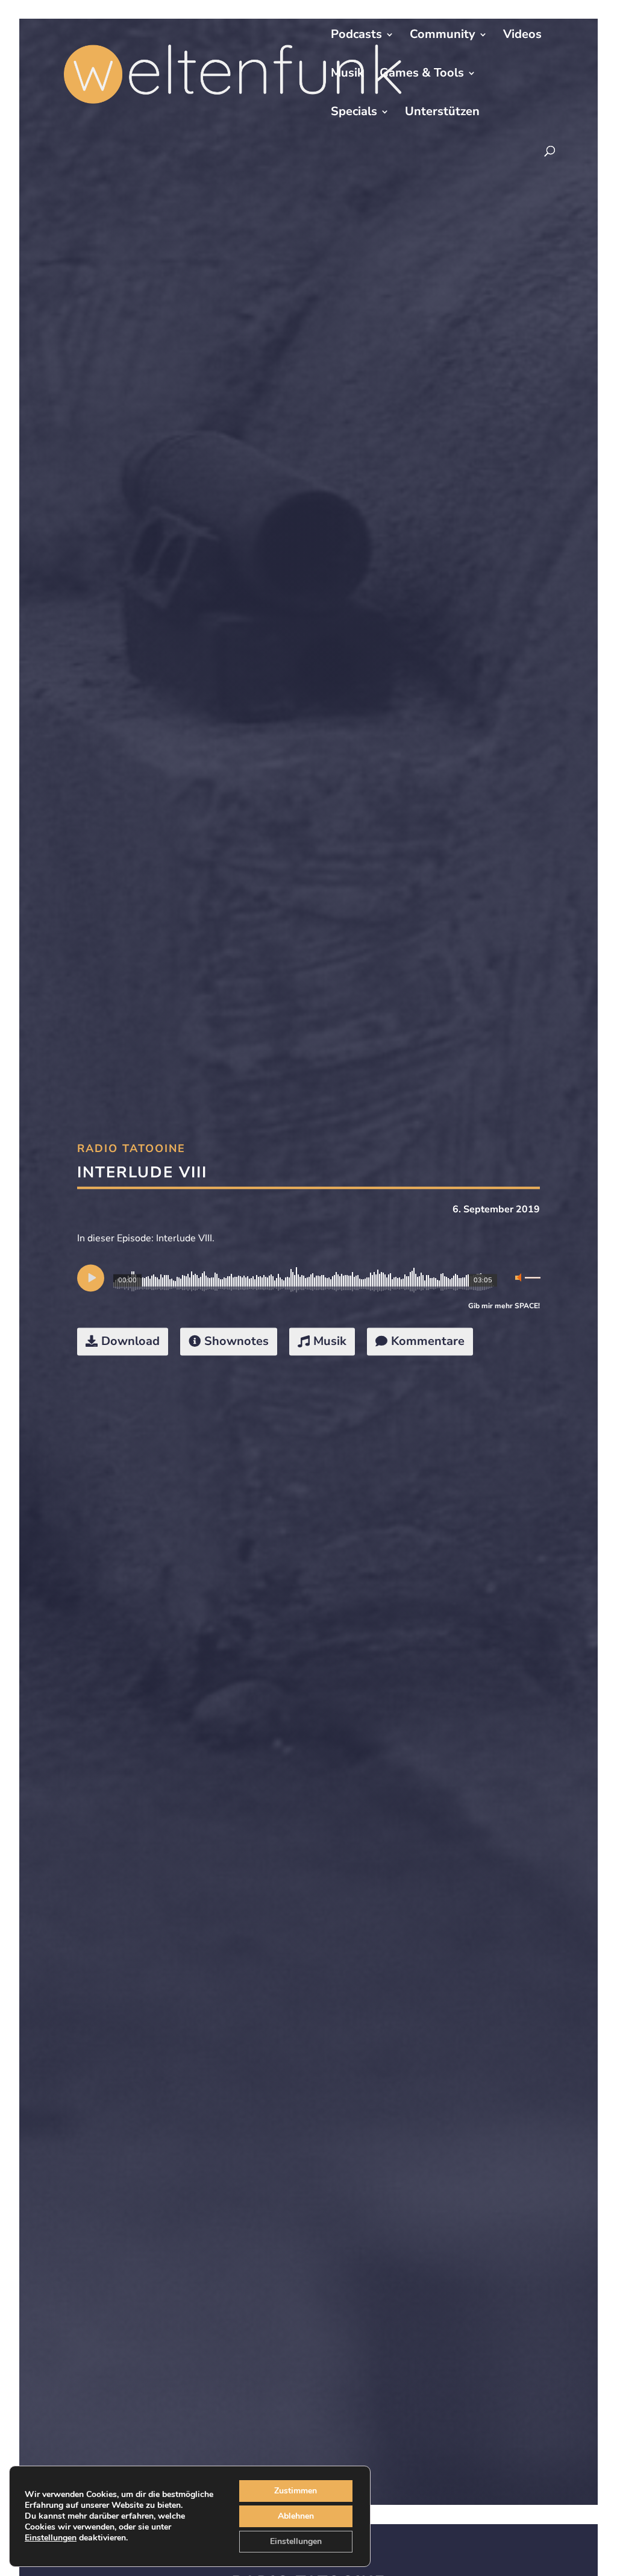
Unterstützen (442, 113)
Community (443, 36)
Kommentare (428, 1341)
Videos (522, 36)
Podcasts (356, 36)
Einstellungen (51, 2538)
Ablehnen (296, 2516)
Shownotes (236, 1341)
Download (130, 1341)
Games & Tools (422, 75)
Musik (347, 75)
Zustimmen (296, 2491)
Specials (354, 113)
